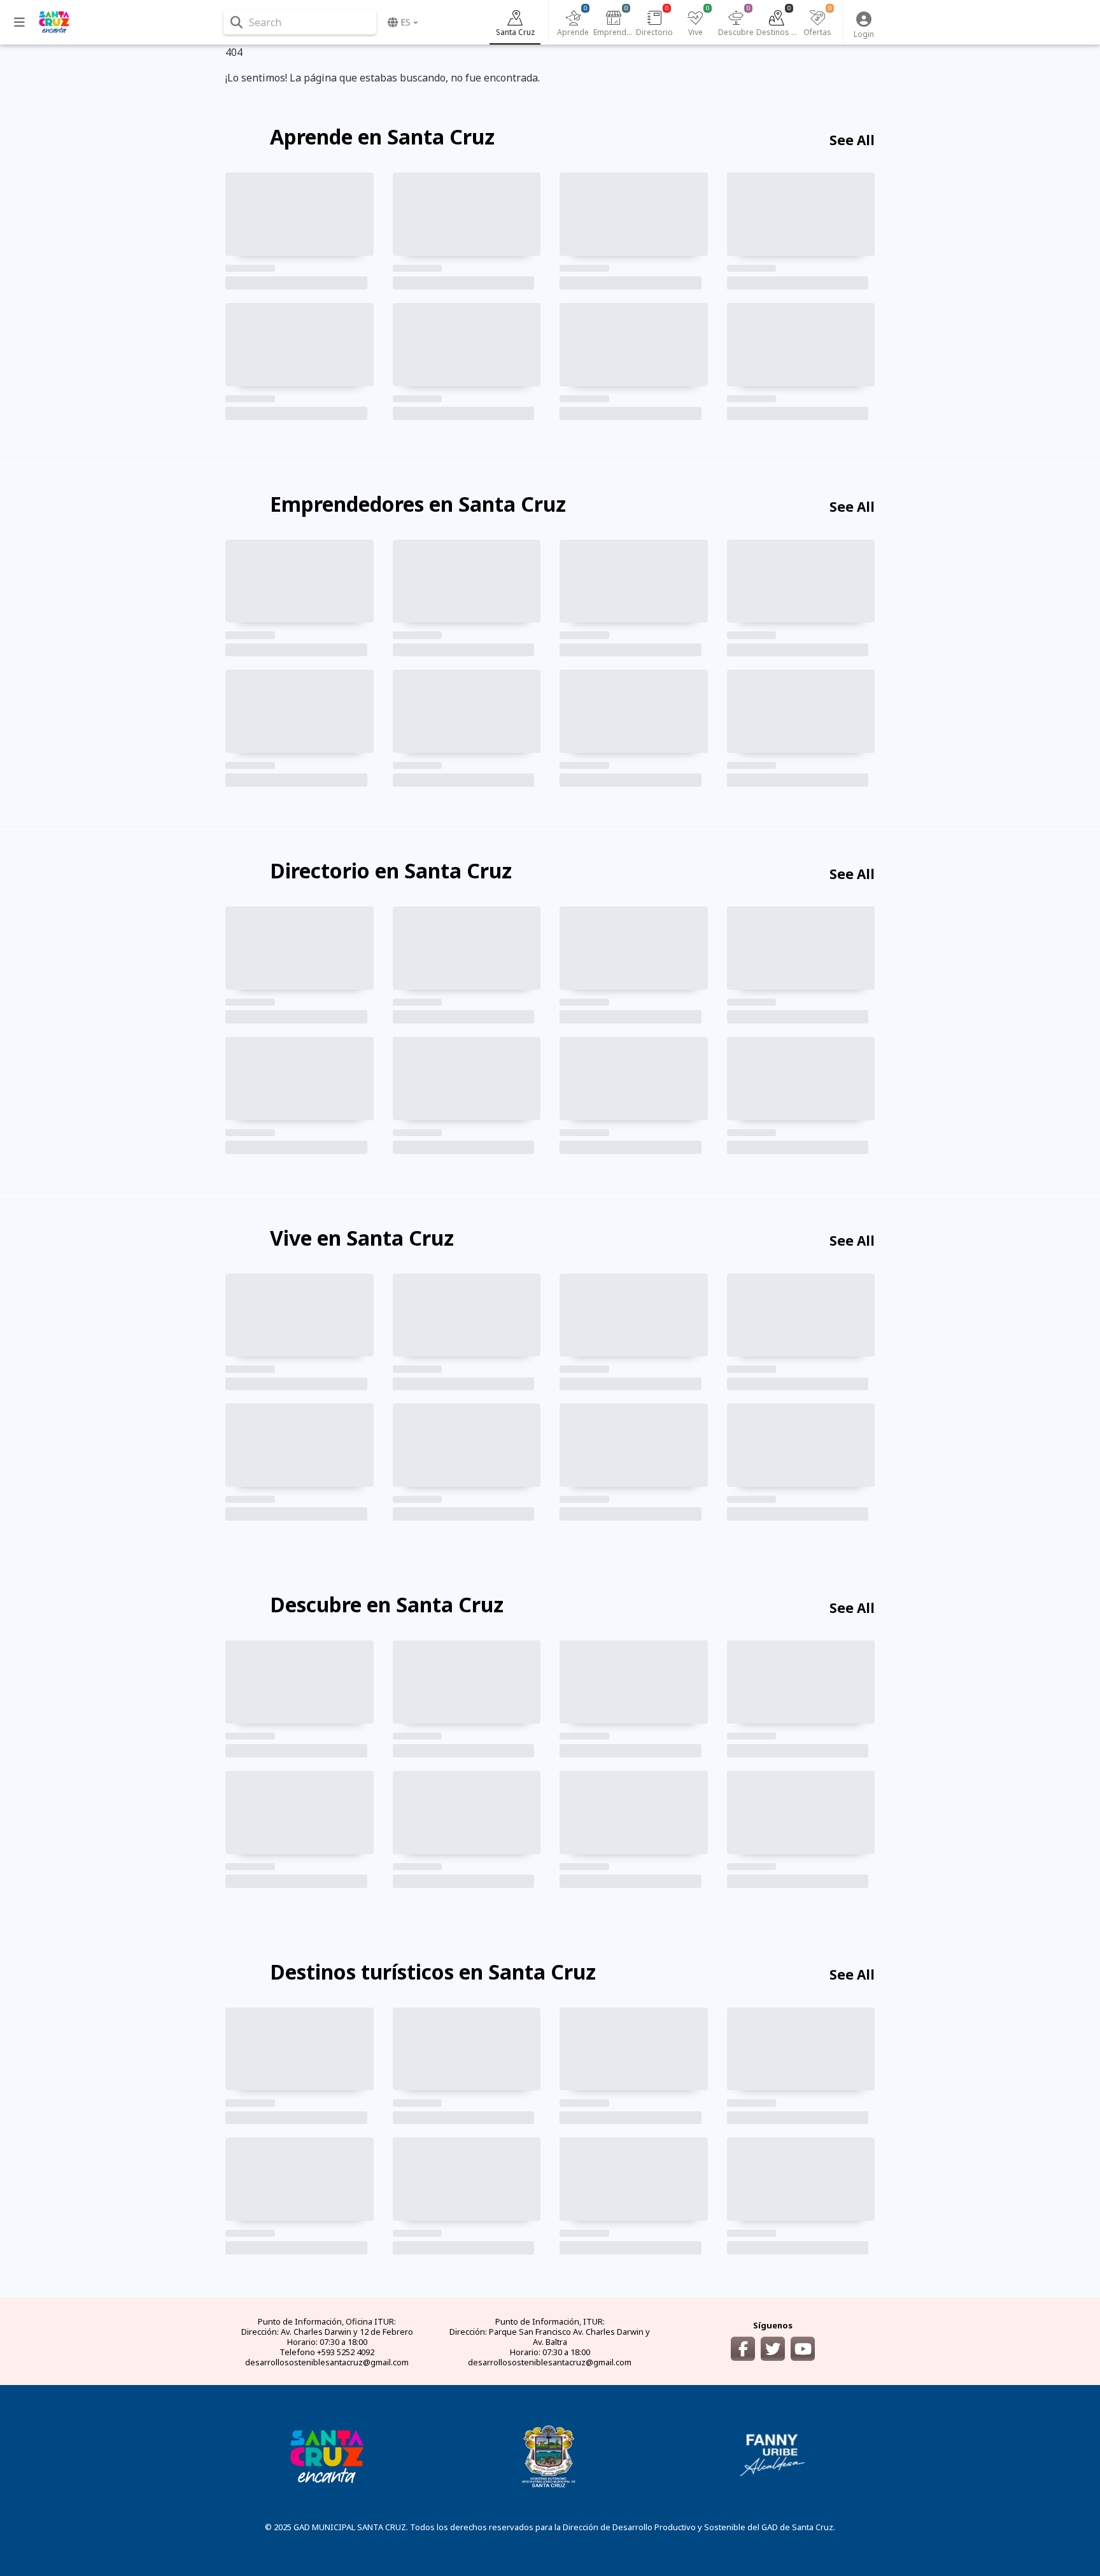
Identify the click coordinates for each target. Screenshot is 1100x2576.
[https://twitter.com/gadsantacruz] (773, 2349)
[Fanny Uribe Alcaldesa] (773, 2455)
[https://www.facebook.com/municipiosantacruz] (743, 2349)
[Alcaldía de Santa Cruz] (327, 2455)
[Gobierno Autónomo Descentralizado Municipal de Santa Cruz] (550, 2455)
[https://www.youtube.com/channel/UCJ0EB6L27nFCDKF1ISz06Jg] (803, 2349)
